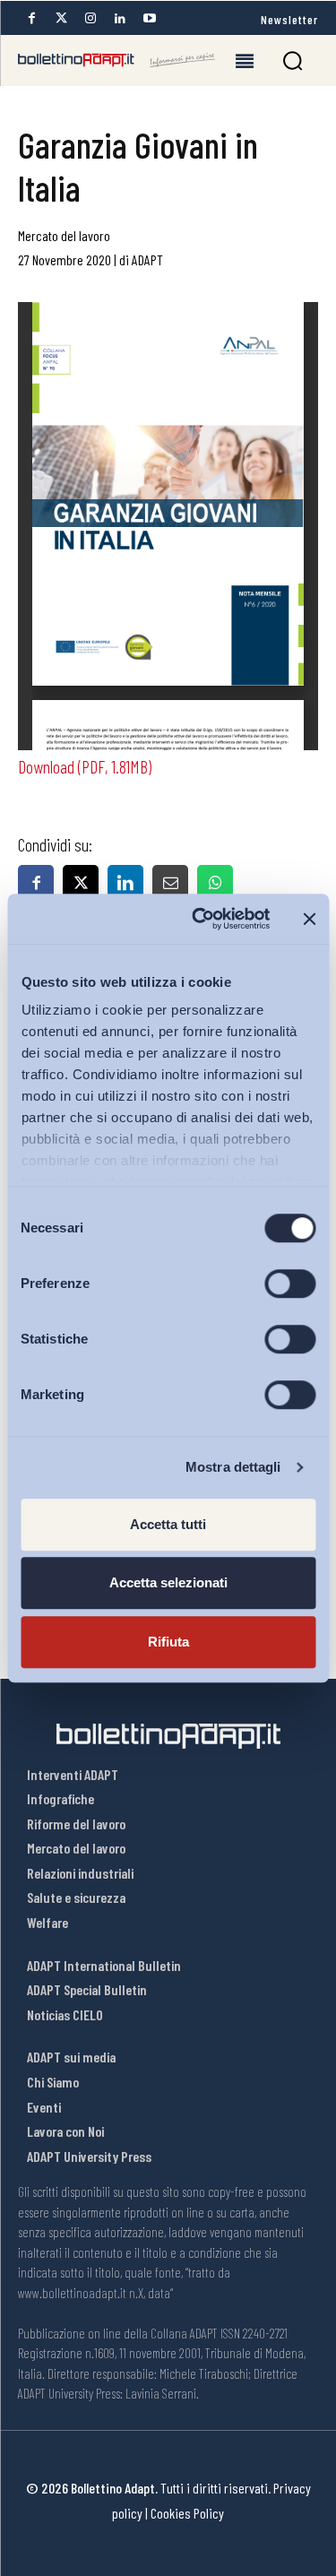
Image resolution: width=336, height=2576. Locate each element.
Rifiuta (168, 1642)
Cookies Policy (187, 2513)
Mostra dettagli (233, 1467)
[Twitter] (61, 18)
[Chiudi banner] (309, 919)
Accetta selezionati (168, 1582)
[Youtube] (150, 18)
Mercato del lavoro (64, 235)
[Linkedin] (120, 18)
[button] (293, 61)
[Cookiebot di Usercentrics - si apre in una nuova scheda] (200, 919)
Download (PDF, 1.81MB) (85, 766)
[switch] (290, 1284)
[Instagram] (90, 18)
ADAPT (147, 259)
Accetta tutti (168, 1524)
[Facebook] (31, 18)
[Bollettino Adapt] (116, 60)
